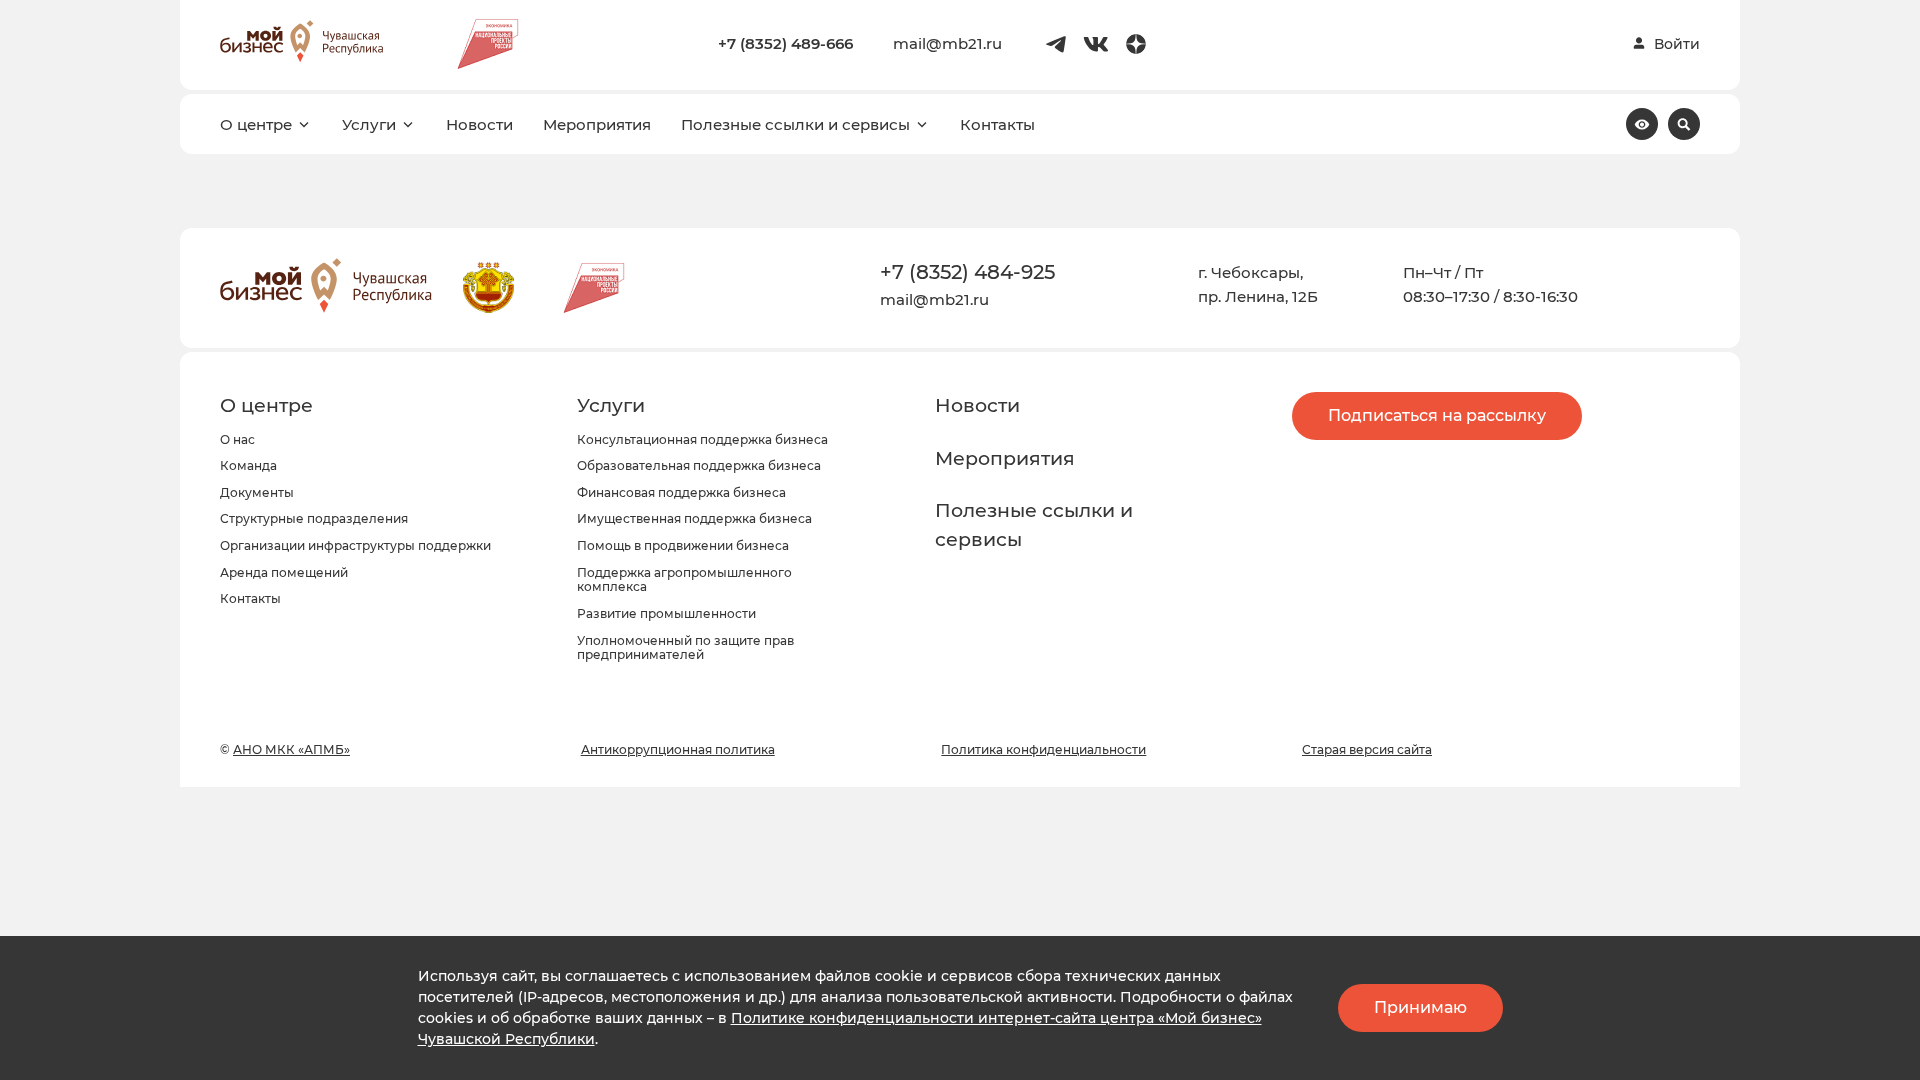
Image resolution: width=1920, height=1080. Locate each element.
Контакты (997, 124)
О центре (256, 124)
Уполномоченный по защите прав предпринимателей (685, 648)
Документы (257, 492)
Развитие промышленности (666, 613)
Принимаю (1420, 1007)
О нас (237, 439)
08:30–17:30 (1446, 296)
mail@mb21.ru (947, 43)
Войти (1677, 44)
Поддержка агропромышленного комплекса (684, 580)
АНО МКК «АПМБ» (291, 749)
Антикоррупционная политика (678, 749)
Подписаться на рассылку (1437, 415)
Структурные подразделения (314, 518)
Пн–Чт (1427, 272)
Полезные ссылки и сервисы (795, 124)
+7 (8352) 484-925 (967, 272)
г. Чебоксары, (1250, 272)
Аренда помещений (284, 572)
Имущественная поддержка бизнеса (694, 518)
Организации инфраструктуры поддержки (355, 545)
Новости (479, 124)
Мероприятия (597, 124)
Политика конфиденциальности (1043, 749)
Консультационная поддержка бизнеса (702, 439)
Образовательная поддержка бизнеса (699, 465)
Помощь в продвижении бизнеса (683, 545)
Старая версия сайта (1367, 749)
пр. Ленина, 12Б (1258, 296)
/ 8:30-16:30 (1534, 296)
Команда (248, 465)
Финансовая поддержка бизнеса (681, 492)
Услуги (369, 124)
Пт (1473, 272)
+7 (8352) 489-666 (785, 43)
